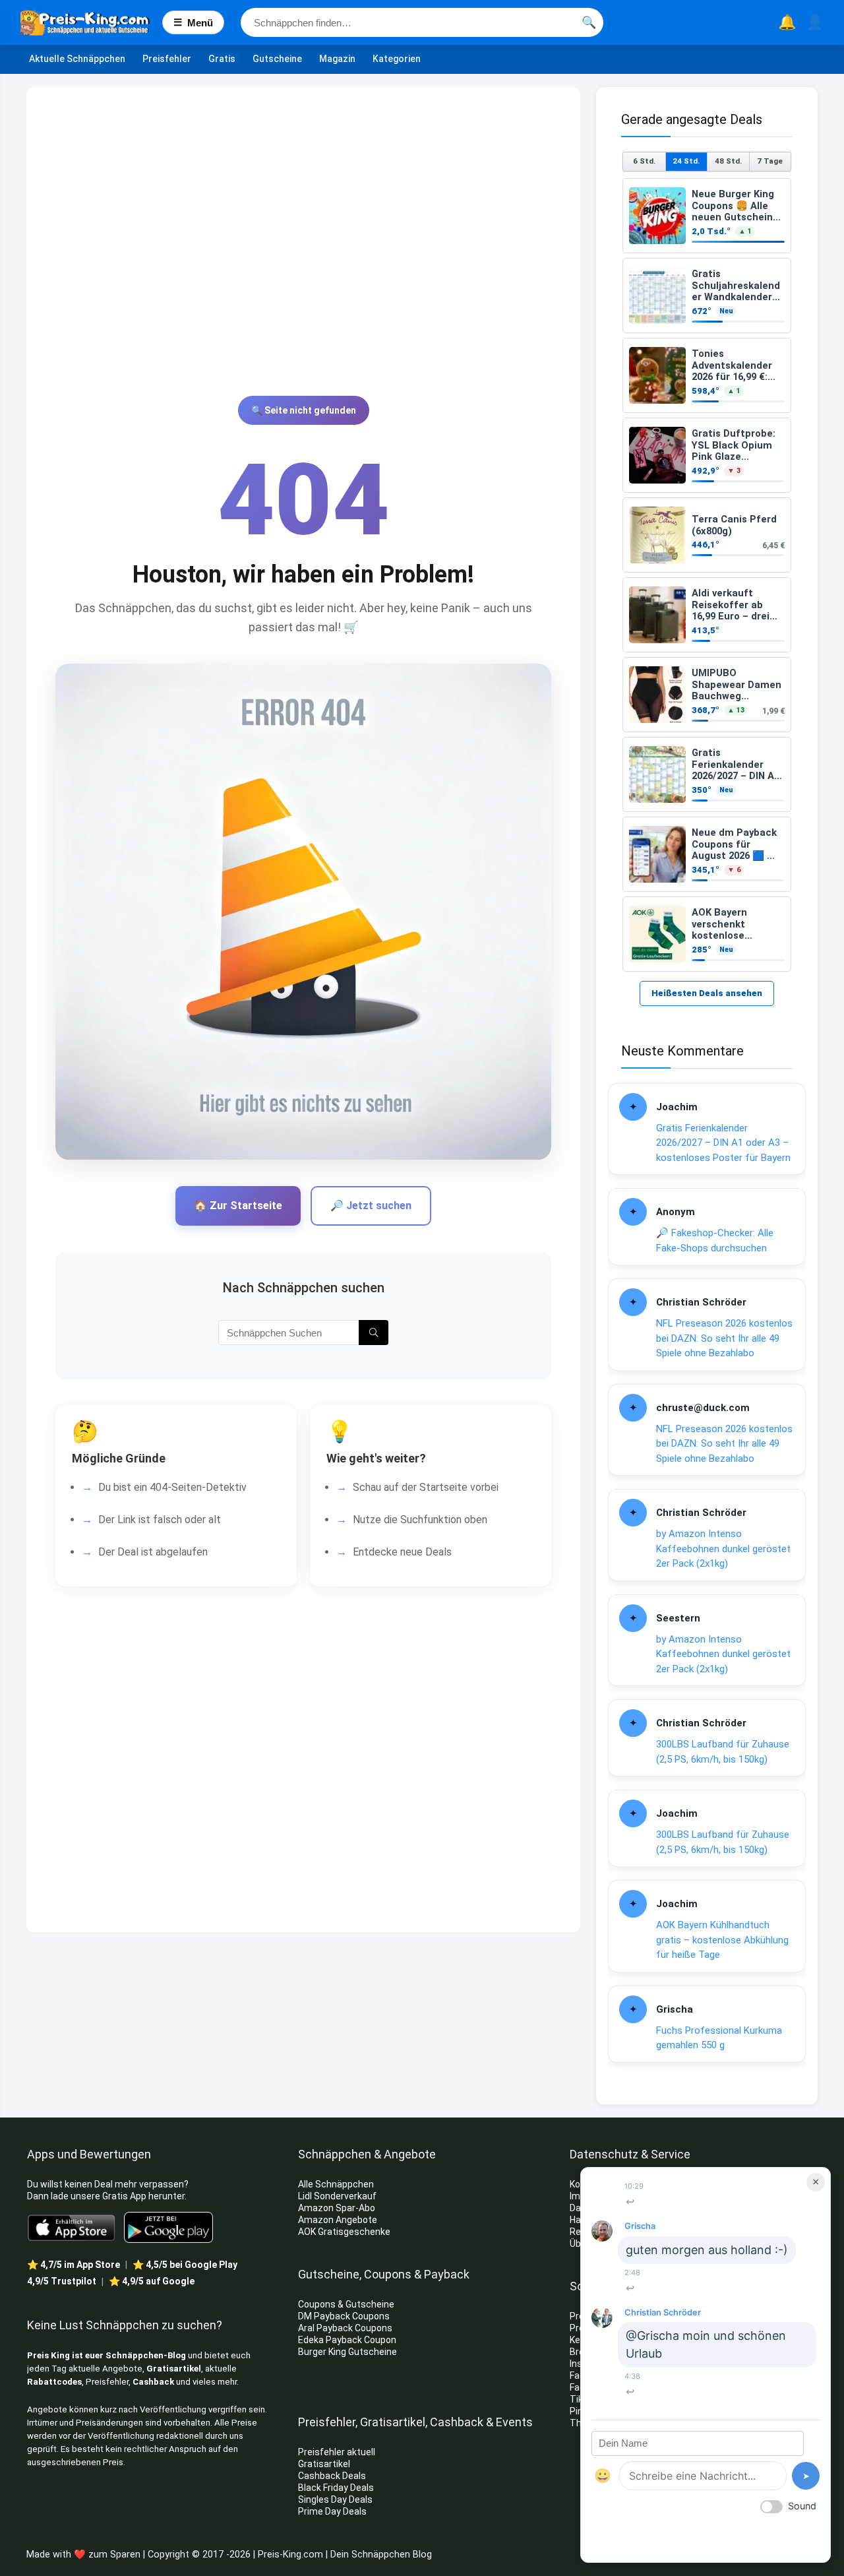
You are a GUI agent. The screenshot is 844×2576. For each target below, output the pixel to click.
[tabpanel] (707, 575)
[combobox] (422, 22)
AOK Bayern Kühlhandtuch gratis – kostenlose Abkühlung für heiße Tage (722, 1940)
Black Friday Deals (336, 2488)
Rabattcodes (54, 2382)
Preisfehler (167, 59)
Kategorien (397, 59)
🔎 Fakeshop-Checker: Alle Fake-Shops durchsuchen (715, 1241)
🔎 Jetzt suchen (371, 1206)
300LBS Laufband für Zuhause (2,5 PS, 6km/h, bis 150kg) (723, 1752)
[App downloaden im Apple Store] (72, 2227)
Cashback (153, 2382)
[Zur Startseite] (91, 22)
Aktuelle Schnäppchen (77, 59)
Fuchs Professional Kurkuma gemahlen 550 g (719, 2038)
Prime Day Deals (332, 2511)
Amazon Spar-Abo (337, 2208)
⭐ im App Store (74, 2265)
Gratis (222, 59)
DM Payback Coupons (344, 2316)
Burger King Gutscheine (347, 2352)
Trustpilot (62, 2281)
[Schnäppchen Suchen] (374, 1333)
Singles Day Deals (335, 2499)
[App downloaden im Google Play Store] (168, 2227)
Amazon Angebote (338, 2220)
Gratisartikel (174, 2369)
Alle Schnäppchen (336, 2184)
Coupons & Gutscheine (346, 2304)
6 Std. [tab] (644, 161)
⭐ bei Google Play (185, 2265)
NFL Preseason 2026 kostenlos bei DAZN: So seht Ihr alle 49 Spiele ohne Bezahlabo (724, 1338)
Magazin (337, 59)
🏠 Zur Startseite (238, 1206)
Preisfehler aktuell (337, 2452)
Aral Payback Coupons (345, 2328)
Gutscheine (277, 59)
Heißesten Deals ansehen (707, 993)
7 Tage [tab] (770, 161)
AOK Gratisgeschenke (344, 2232)
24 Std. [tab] (686, 161)
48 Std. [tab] (728, 161)
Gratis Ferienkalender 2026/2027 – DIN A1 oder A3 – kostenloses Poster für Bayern (723, 1143)
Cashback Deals (332, 2476)
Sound (802, 2506)
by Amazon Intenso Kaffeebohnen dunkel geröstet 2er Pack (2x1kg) (723, 1549)
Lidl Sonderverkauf (337, 2196)
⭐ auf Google (152, 2281)
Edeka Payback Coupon (347, 2340)
